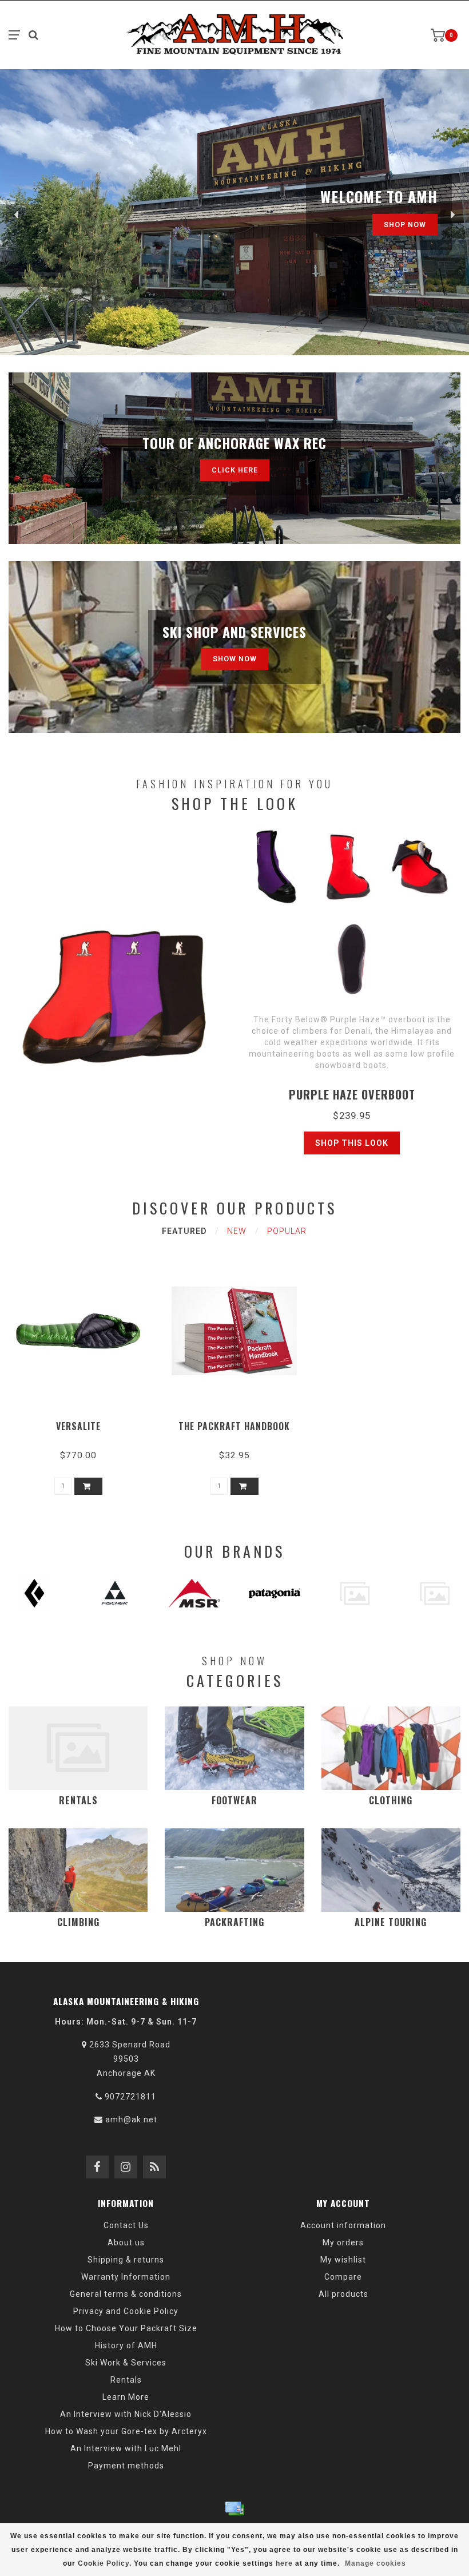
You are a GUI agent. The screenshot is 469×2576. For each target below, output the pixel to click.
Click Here (235, 470)
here (284, 2563)
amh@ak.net (131, 2119)
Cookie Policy (104, 2563)
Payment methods (126, 2466)
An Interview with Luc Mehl (126, 2448)
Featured (184, 1231)
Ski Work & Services (126, 2363)
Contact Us (126, 2225)
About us (126, 2242)
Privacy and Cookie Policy (126, 2311)
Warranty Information (126, 2277)
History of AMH (126, 2345)
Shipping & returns (126, 2260)
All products (343, 2294)
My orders (343, 2242)
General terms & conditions (126, 2294)
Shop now (405, 225)
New (237, 1231)
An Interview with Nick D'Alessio (126, 2414)
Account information (343, 2225)
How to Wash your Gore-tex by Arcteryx (126, 2431)
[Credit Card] (234, 2508)
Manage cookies (375, 2563)
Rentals (126, 2380)
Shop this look (352, 1143)
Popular (287, 1231)
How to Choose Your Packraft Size (126, 2328)
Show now (235, 659)
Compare (343, 2277)
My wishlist (343, 2260)
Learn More (126, 2397)
